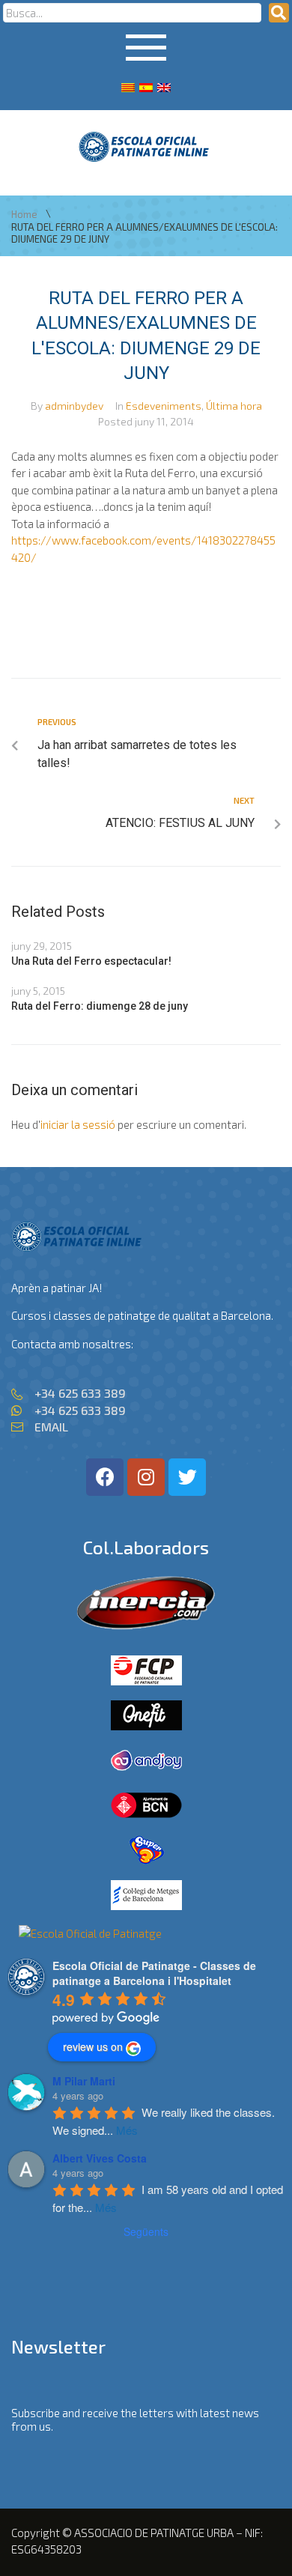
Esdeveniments (164, 406)
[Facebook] (105, 1477)
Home (24, 215)
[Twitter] (187, 1477)
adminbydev (74, 406)
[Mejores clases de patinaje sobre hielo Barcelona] (90, 1933)
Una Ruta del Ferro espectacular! (91, 961)
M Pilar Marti (84, 2081)
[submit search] (279, 13)
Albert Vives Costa (100, 2158)
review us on (93, 2046)
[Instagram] (146, 1477)
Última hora (234, 406)
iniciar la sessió (78, 1124)
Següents (146, 2231)
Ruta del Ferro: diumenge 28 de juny (100, 1006)
